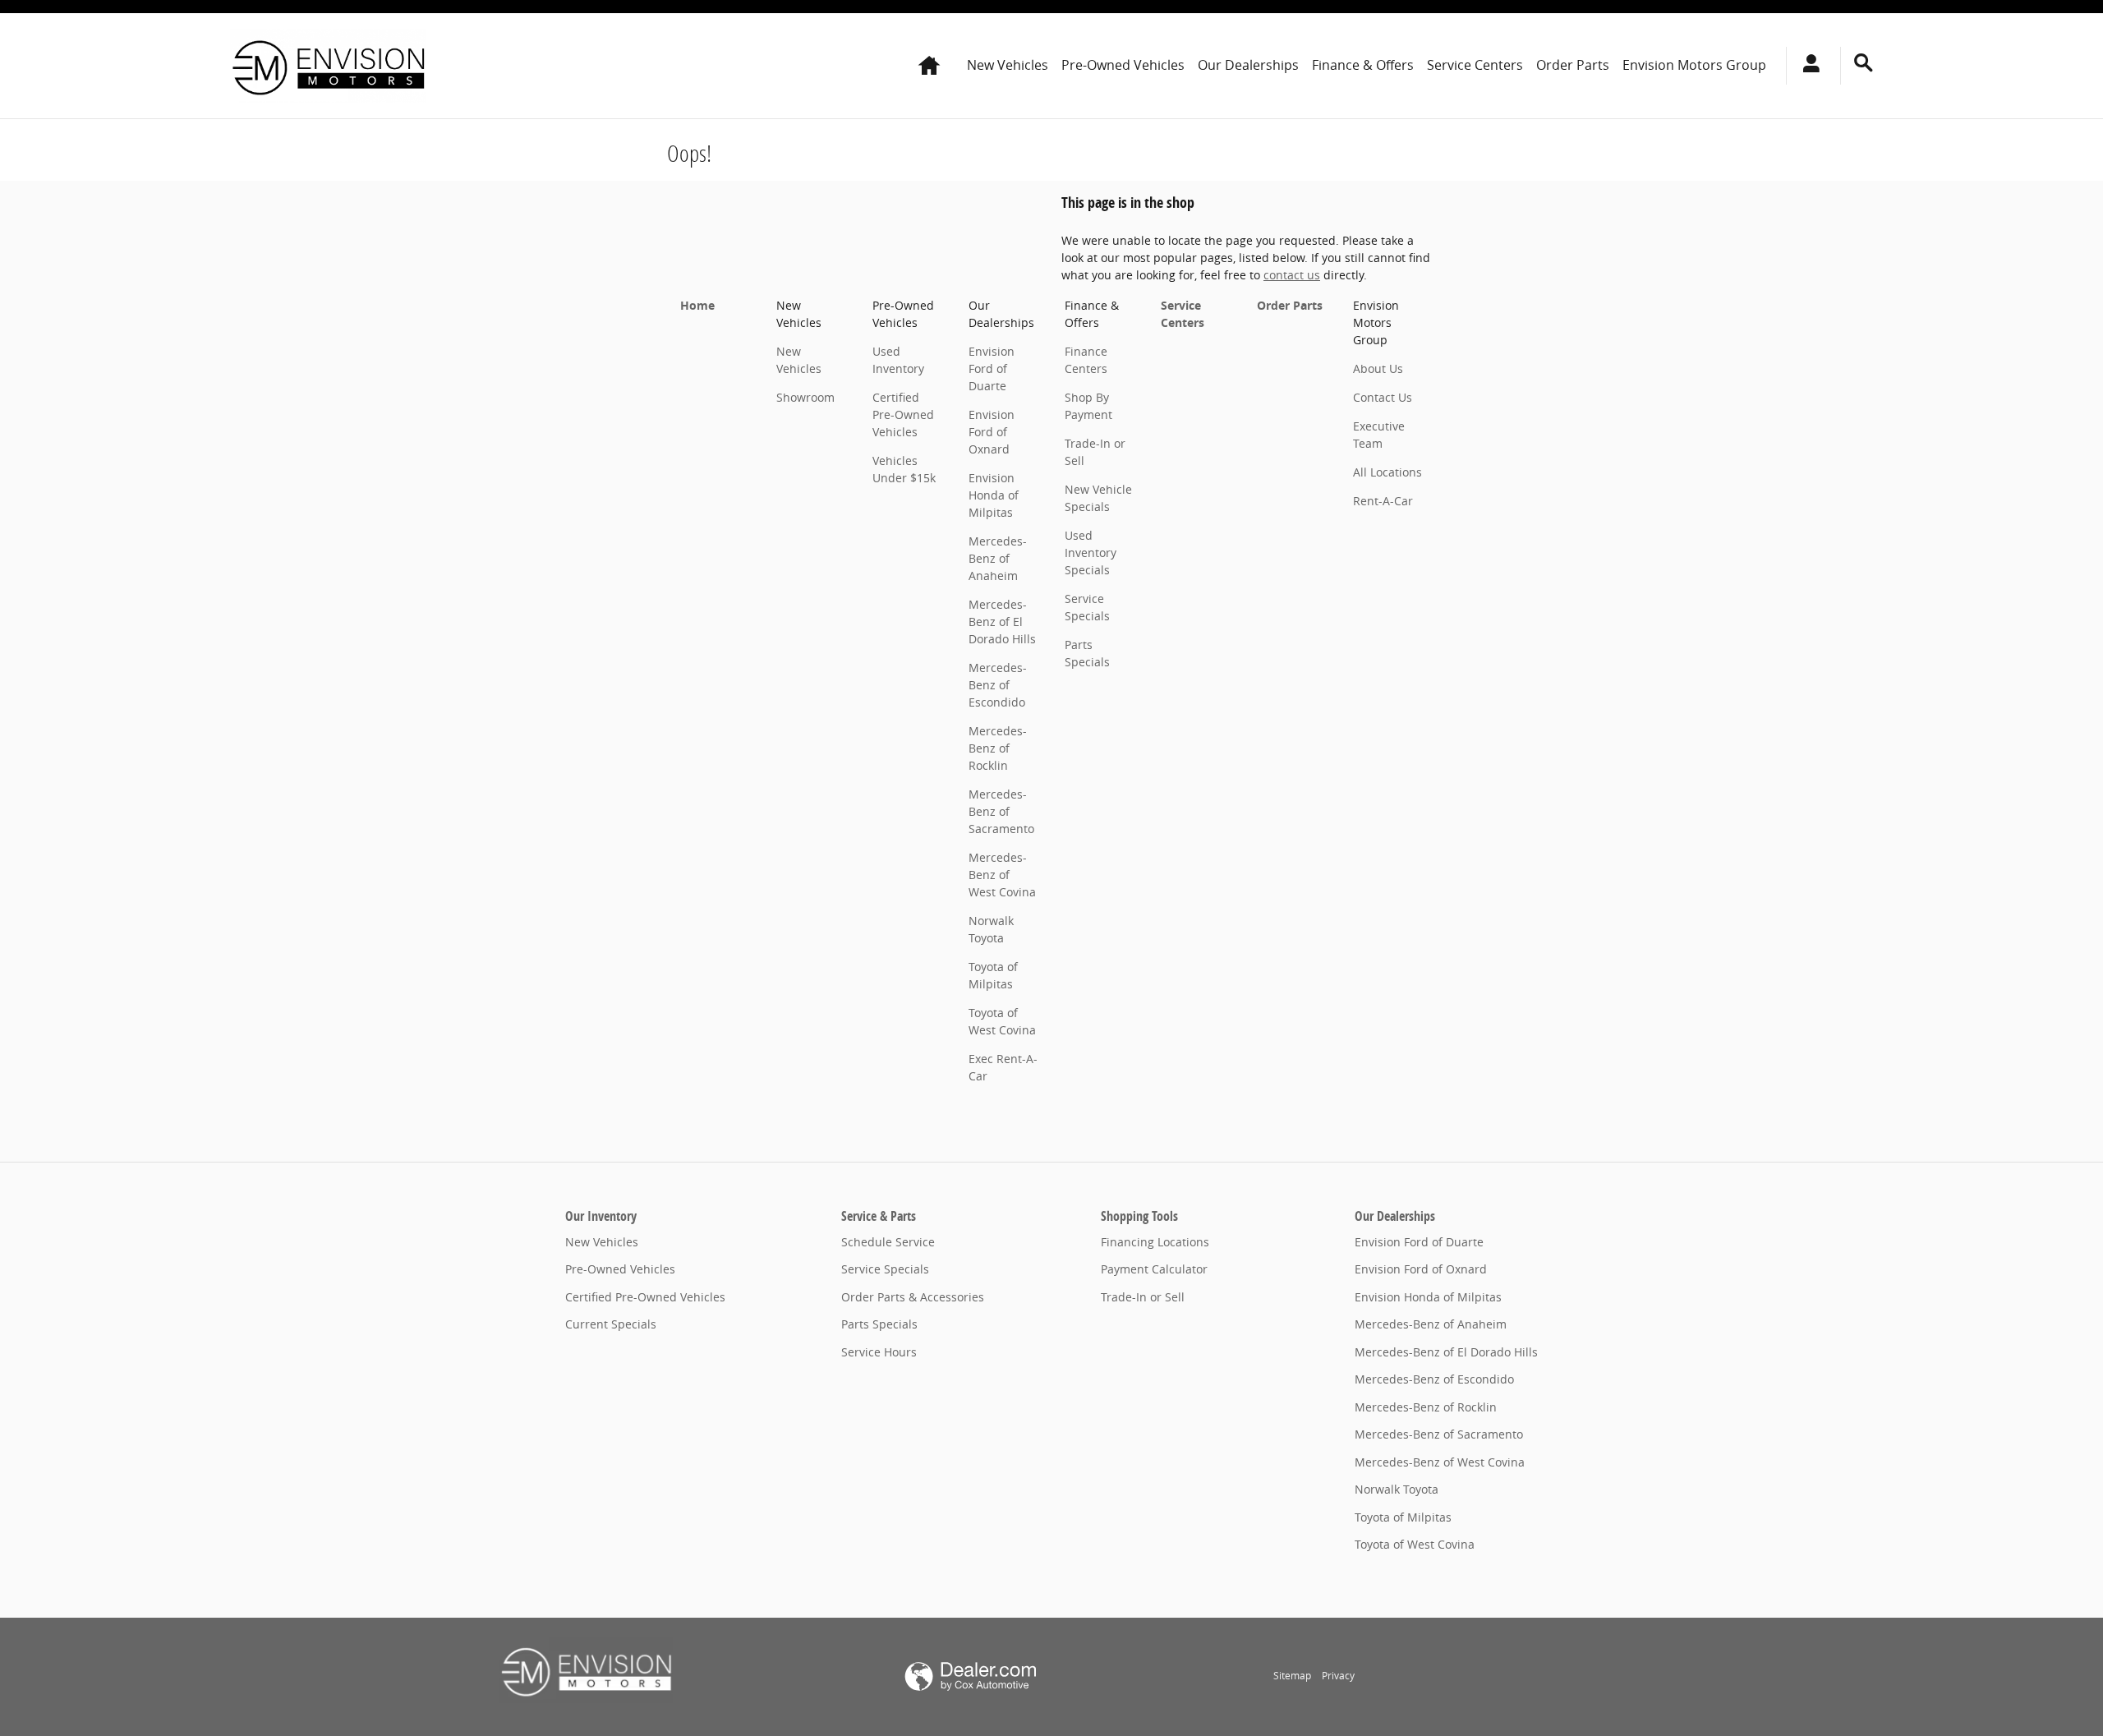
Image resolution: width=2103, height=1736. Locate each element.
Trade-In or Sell (1143, 1297)
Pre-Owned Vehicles (1123, 65)
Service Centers (1475, 65)
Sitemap (1292, 1676)
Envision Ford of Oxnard (992, 432)
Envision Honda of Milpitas (994, 495)
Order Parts (1573, 65)
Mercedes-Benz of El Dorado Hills (1002, 622)
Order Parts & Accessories (913, 1297)
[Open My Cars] (1807, 66)
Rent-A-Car (1383, 501)
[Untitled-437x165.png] (586, 1670)
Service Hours (879, 1352)
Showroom (805, 397)
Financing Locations (1155, 1242)
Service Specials (885, 1269)
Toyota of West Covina (1415, 1544)
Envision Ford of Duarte (992, 368)
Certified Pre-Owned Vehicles (903, 414)
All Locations (1387, 472)
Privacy (1338, 1676)
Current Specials (611, 1324)
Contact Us (1383, 397)
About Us (1378, 368)
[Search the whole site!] (1864, 63)
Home (697, 305)
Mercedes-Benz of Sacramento (1001, 811)
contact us (1292, 275)
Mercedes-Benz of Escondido (998, 685)
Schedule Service (888, 1242)
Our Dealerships (1248, 65)
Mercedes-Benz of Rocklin (998, 748)
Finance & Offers (1363, 65)
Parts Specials (879, 1324)
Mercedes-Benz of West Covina (1002, 875)
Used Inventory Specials (1091, 553)
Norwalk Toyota (1397, 1489)
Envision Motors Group (1694, 65)
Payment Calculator (1154, 1269)
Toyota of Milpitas (1403, 1517)
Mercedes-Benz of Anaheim (998, 558)
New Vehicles (1008, 65)
